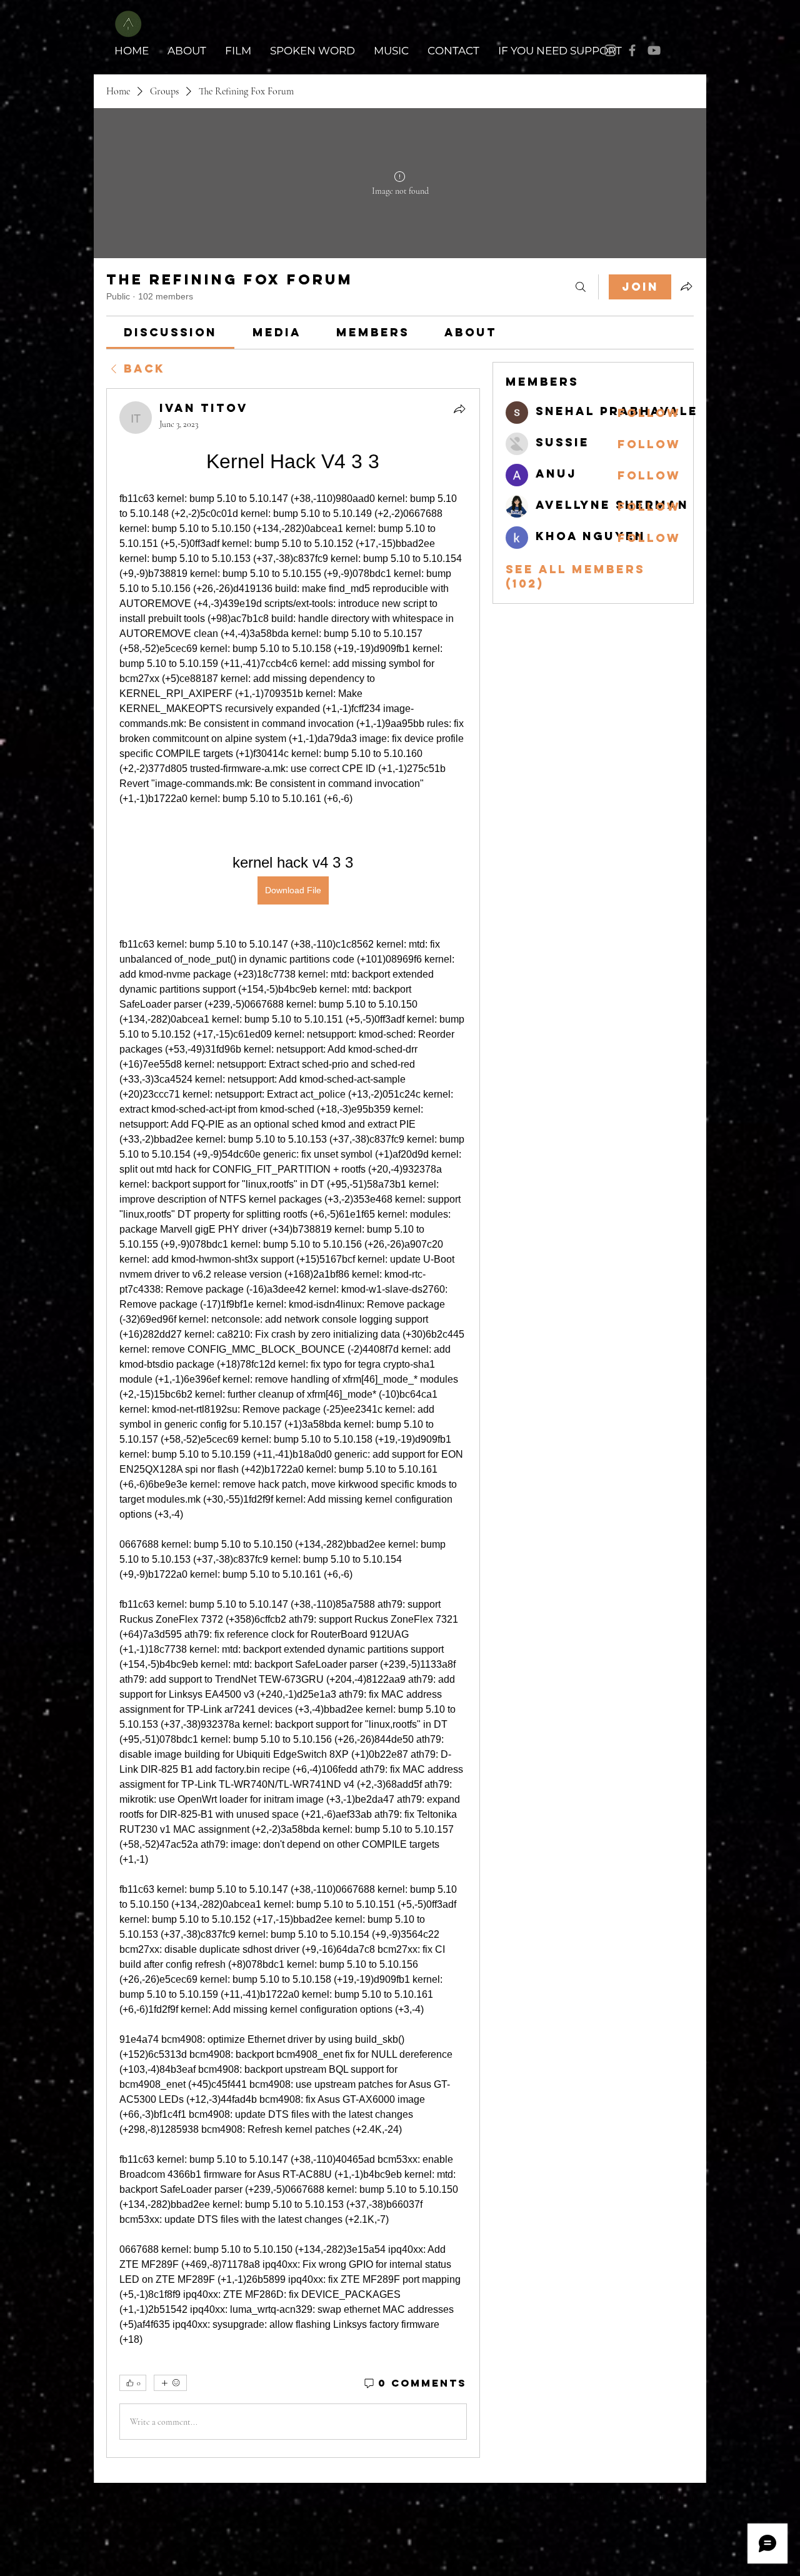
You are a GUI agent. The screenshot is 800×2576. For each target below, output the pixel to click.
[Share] (459, 409)
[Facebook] (632, 50)
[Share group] (686, 286)
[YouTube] (654, 50)
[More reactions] (170, 2383)
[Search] (581, 287)
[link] (170, 332)
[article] (293, 1423)
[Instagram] (610, 50)
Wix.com (682, 2498)
